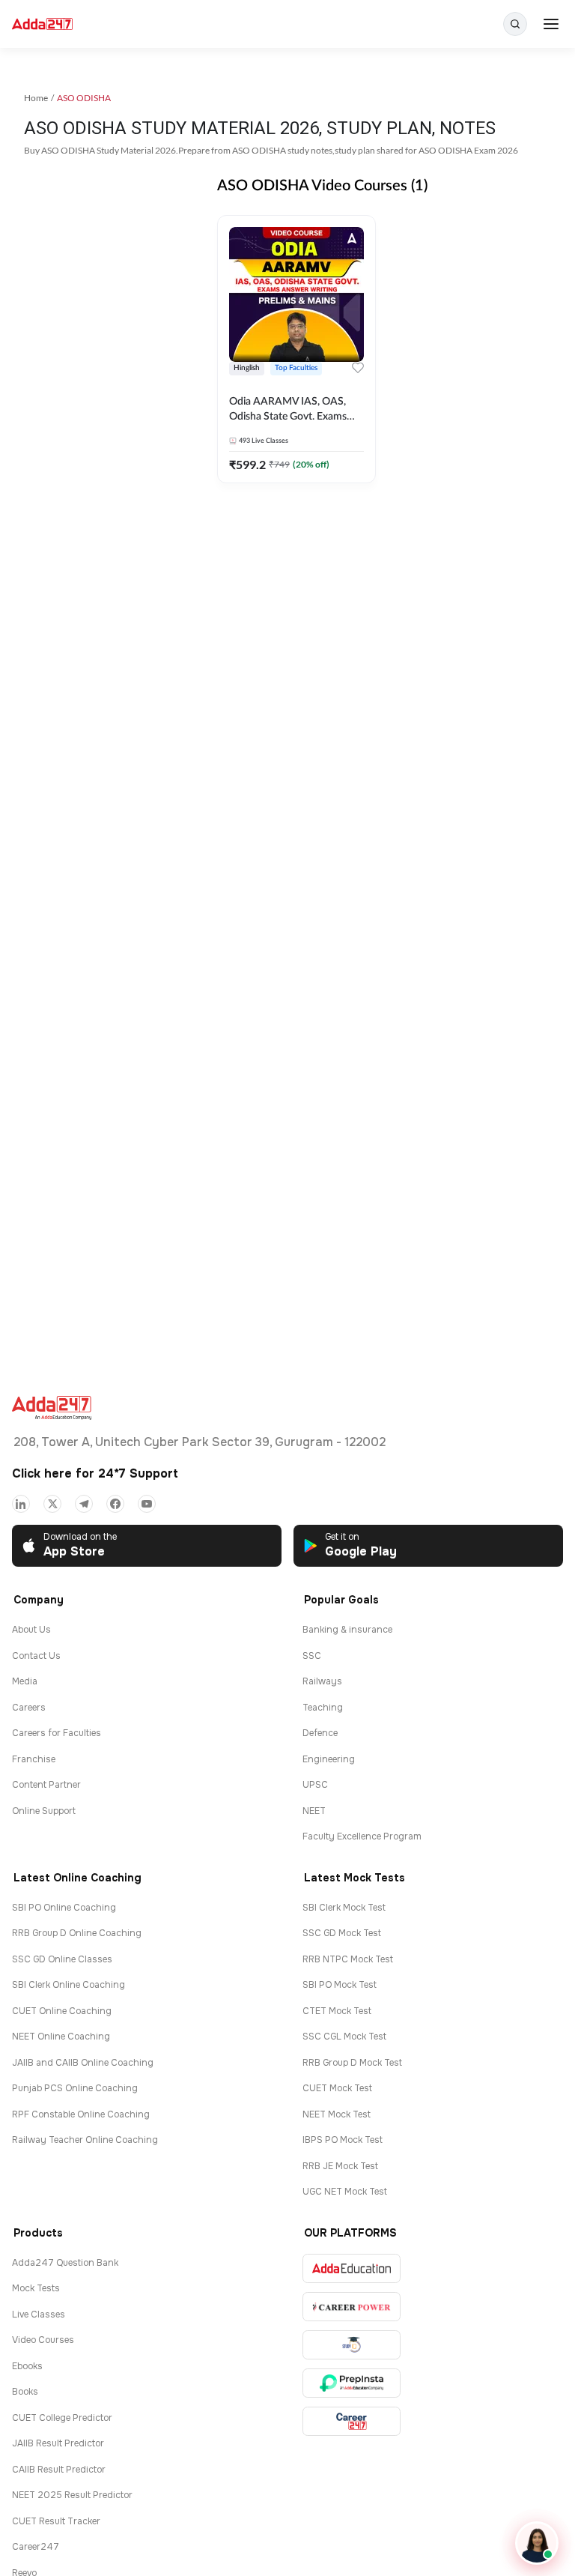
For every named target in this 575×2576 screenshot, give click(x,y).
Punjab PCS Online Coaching (75, 2088)
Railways (322, 1681)
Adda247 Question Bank (65, 2263)
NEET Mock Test (337, 2114)
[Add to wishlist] (358, 370)
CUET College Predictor (62, 2418)
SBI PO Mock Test (340, 1985)
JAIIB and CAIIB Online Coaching (83, 2063)
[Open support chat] (537, 2543)
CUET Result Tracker (56, 2521)
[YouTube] (147, 1504)
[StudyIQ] (352, 2345)
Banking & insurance (347, 1630)
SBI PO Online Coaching (64, 1908)
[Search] (515, 24)
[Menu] (551, 24)
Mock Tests (36, 2288)
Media (25, 1681)
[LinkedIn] (21, 1504)
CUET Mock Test (337, 2088)
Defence (320, 1733)
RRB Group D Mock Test (352, 2063)
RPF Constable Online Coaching (81, 2114)
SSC (312, 1656)
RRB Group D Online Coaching (77, 1933)
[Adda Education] (352, 2268)
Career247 (36, 2547)
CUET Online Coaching (62, 2011)
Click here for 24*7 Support (95, 1473)
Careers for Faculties (57, 1733)
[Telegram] (84, 1504)
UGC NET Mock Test (345, 2192)
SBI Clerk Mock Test (344, 1908)
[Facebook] (115, 1504)
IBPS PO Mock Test (343, 2140)
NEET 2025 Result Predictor (72, 2495)
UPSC (315, 1785)
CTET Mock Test (337, 2011)
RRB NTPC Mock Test (348, 1959)
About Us (31, 1630)
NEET (314, 1811)
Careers (29, 1708)
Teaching (323, 1708)
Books (25, 2392)
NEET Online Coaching (61, 2037)
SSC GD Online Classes (62, 1959)
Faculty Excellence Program (362, 1836)
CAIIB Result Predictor (59, 2470)
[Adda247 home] (42, 24)
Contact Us (36, 1656)
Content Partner (46, 1785)
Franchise (34, 1759)
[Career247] (352, 2421)
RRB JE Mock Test (340, 2166)
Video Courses (43, 2340)
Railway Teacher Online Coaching (85, 2140)
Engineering (329, 1759)
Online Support (44, 1811)
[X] (52, 1504)
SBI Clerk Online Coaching (69, 1985)
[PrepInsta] (352, 2383)
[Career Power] (352, 2307)
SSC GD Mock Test (342, 1933)
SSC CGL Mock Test (344, 2037)
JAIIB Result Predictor (58, 2443)
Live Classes (39, 2315)
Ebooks (27, 2366)
